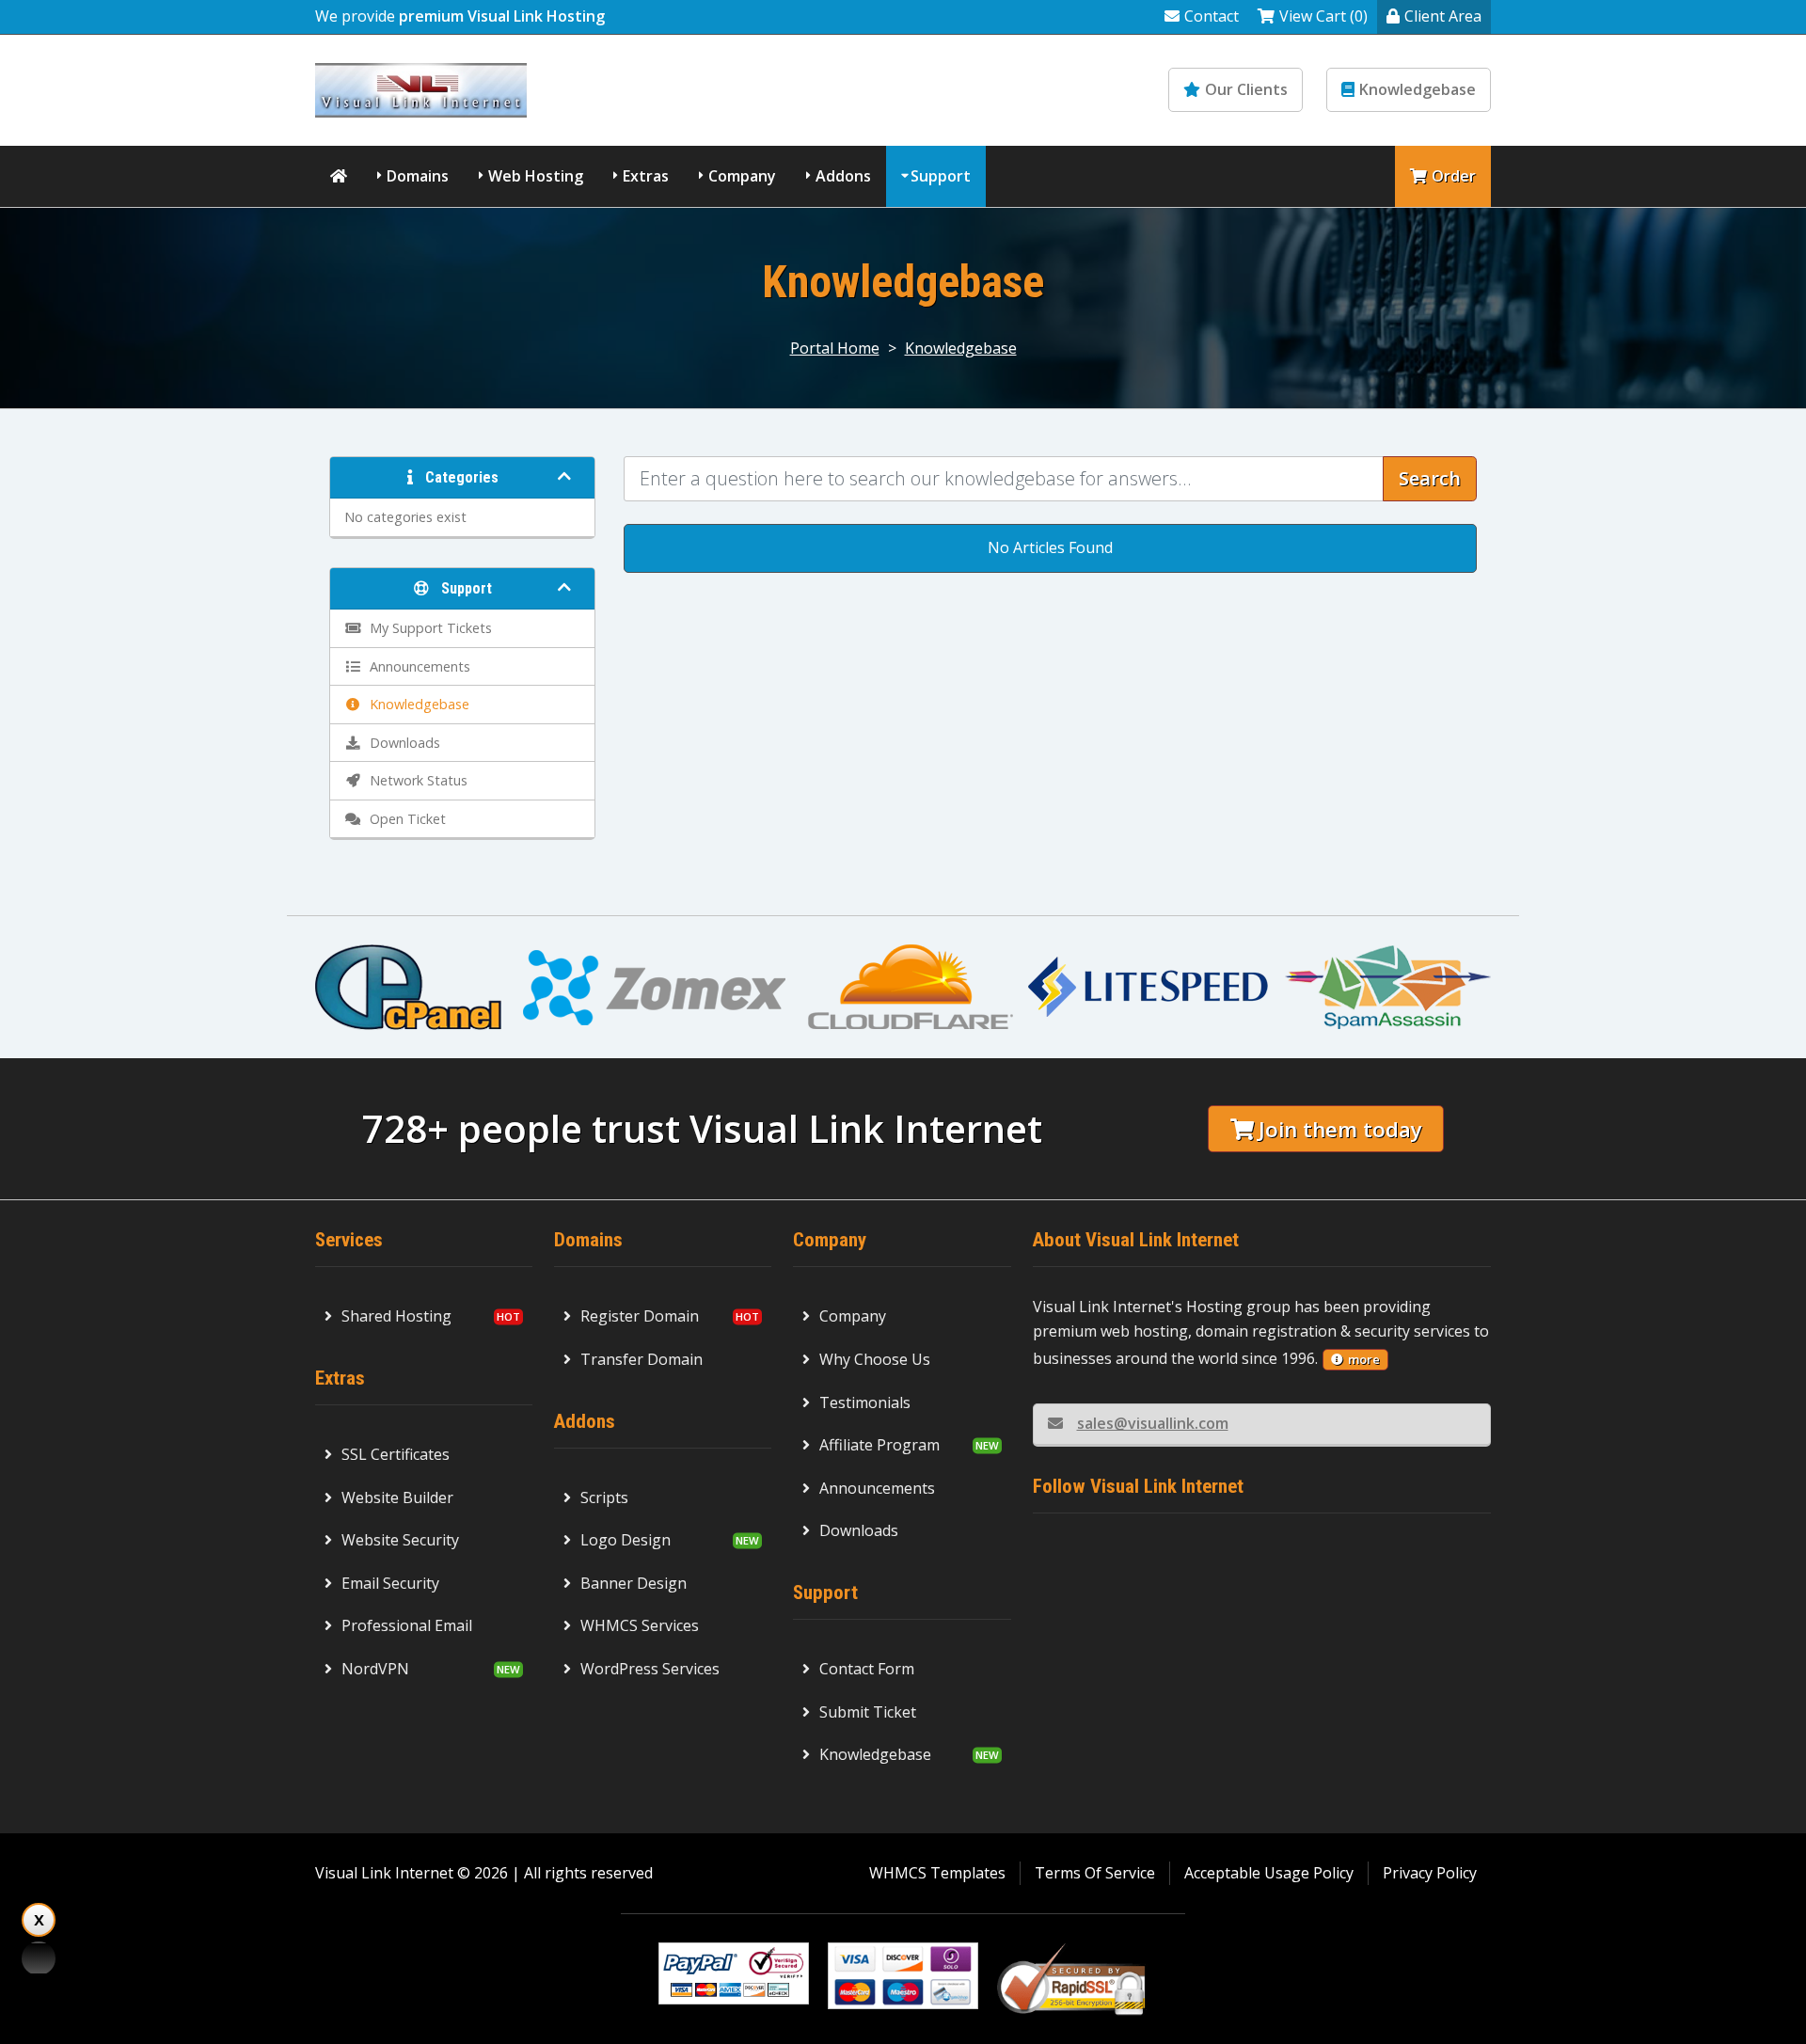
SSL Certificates (396, 1454)
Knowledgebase (1418, 89)
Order (1454, 176)
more (1364, 1359)
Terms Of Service (1095, 1873)
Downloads (859, 1530)
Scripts (604, 1497)
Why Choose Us (875, 1359)
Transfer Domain (642, 1359)
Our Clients (1246, 89)
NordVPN (375, 1669)
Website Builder (397, 1497)
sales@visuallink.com (1153, 1423)
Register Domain (640, 1316)
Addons (843, 176)
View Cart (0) (1323, 16)
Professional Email (407, 1625)
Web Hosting (536, 176)
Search (1430, 478)
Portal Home (835, 348)
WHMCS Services (640, 1625)
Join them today (1340, 1129)
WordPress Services (650, 1669)
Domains (418, 176)
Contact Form (867, 1669)
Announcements (877, 1488)
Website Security (400, 1540)
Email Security (390, 1583)
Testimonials (865, 1402)
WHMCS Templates (937, 1873)
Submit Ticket (868, 1712)
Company (742, 176)
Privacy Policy (1430, 1873)
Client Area (1443, 16)
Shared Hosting (396, 1316)
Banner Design (634, 1583)
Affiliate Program (879, 1445)
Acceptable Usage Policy (1269, 1873)
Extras (646, 176)
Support (941, 176)
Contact (1212, 16)
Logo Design (626, 1540)
